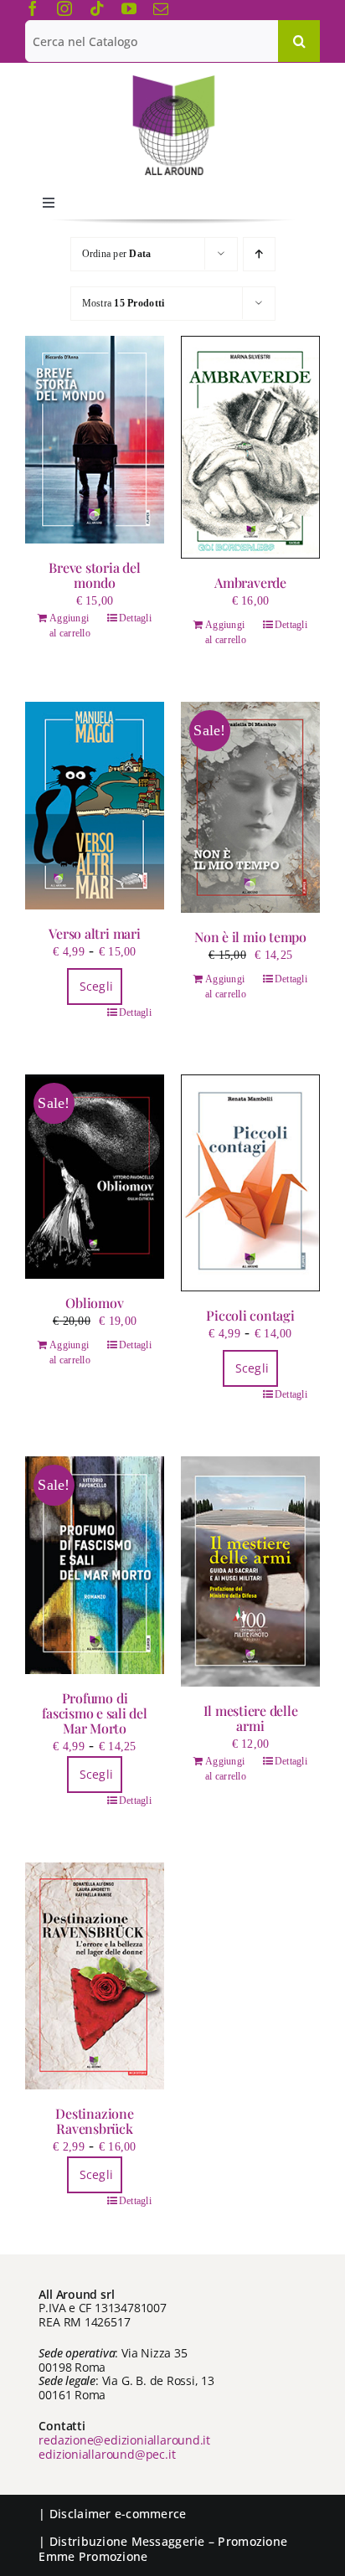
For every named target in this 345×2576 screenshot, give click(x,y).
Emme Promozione (93, 2556)
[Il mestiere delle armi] (250, 1572)
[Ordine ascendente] (259, 254)
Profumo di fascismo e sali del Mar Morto (94, 1713)
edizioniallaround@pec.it (107, 2454)
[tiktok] (97, 8)
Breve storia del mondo (94, 575)
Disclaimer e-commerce (118, 2514)
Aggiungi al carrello (70, 626)
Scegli (97, 986)
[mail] (161, 8)
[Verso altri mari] (95, 806)
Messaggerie (168, 2541)
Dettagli (135, 618)
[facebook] (33, 8)
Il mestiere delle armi (251, 1718)
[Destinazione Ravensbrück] (95, 1976)
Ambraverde (250, 582)
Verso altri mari (94, 933)
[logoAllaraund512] (173, 80)
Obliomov (94, 1303)
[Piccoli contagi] (250, 1183)
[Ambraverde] (250, 447)
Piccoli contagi (250, 1315)
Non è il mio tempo (250, 937)
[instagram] (64, 8)
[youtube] (129, 8)
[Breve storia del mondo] (95, 440)
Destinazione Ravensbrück (94, 2121)
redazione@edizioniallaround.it (124, 2440)
